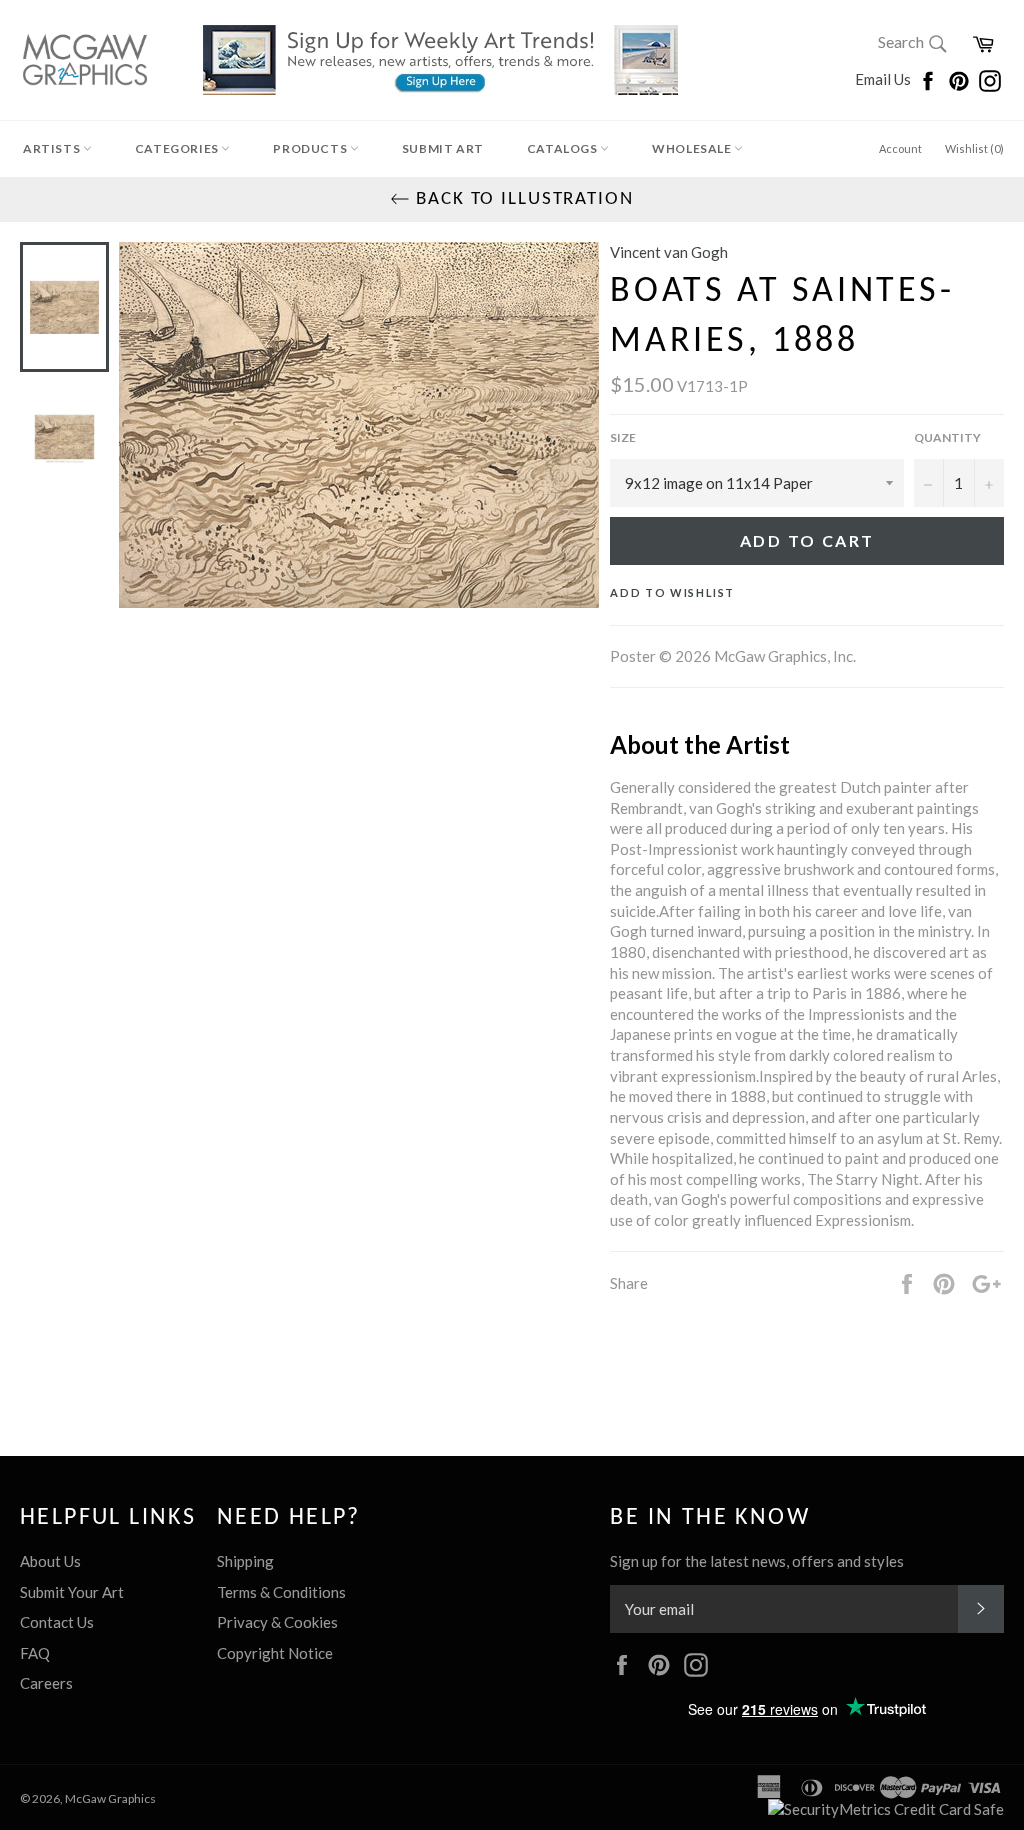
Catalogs (563, 148)
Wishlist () (974, 148)
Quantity (947, 437)
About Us (50, 1561)
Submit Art (443, 148)
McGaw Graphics (110, 1798)
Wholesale (693, 148)
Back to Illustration (521, 199)
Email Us (884, 79)
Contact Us (57, 1622)
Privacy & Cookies (277, 1622)
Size (623, 437)
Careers (46, 1683)
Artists (53, 148)
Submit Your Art (72, 1592)
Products (311, 148)
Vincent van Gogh (669, 252)
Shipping (245, 1561)
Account (900, 148)
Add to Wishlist (672, 592)
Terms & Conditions (281, 1592)
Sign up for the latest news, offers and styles (757, 1561)
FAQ (35, 1653)
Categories (178, 148)
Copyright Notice (275, 1653)
